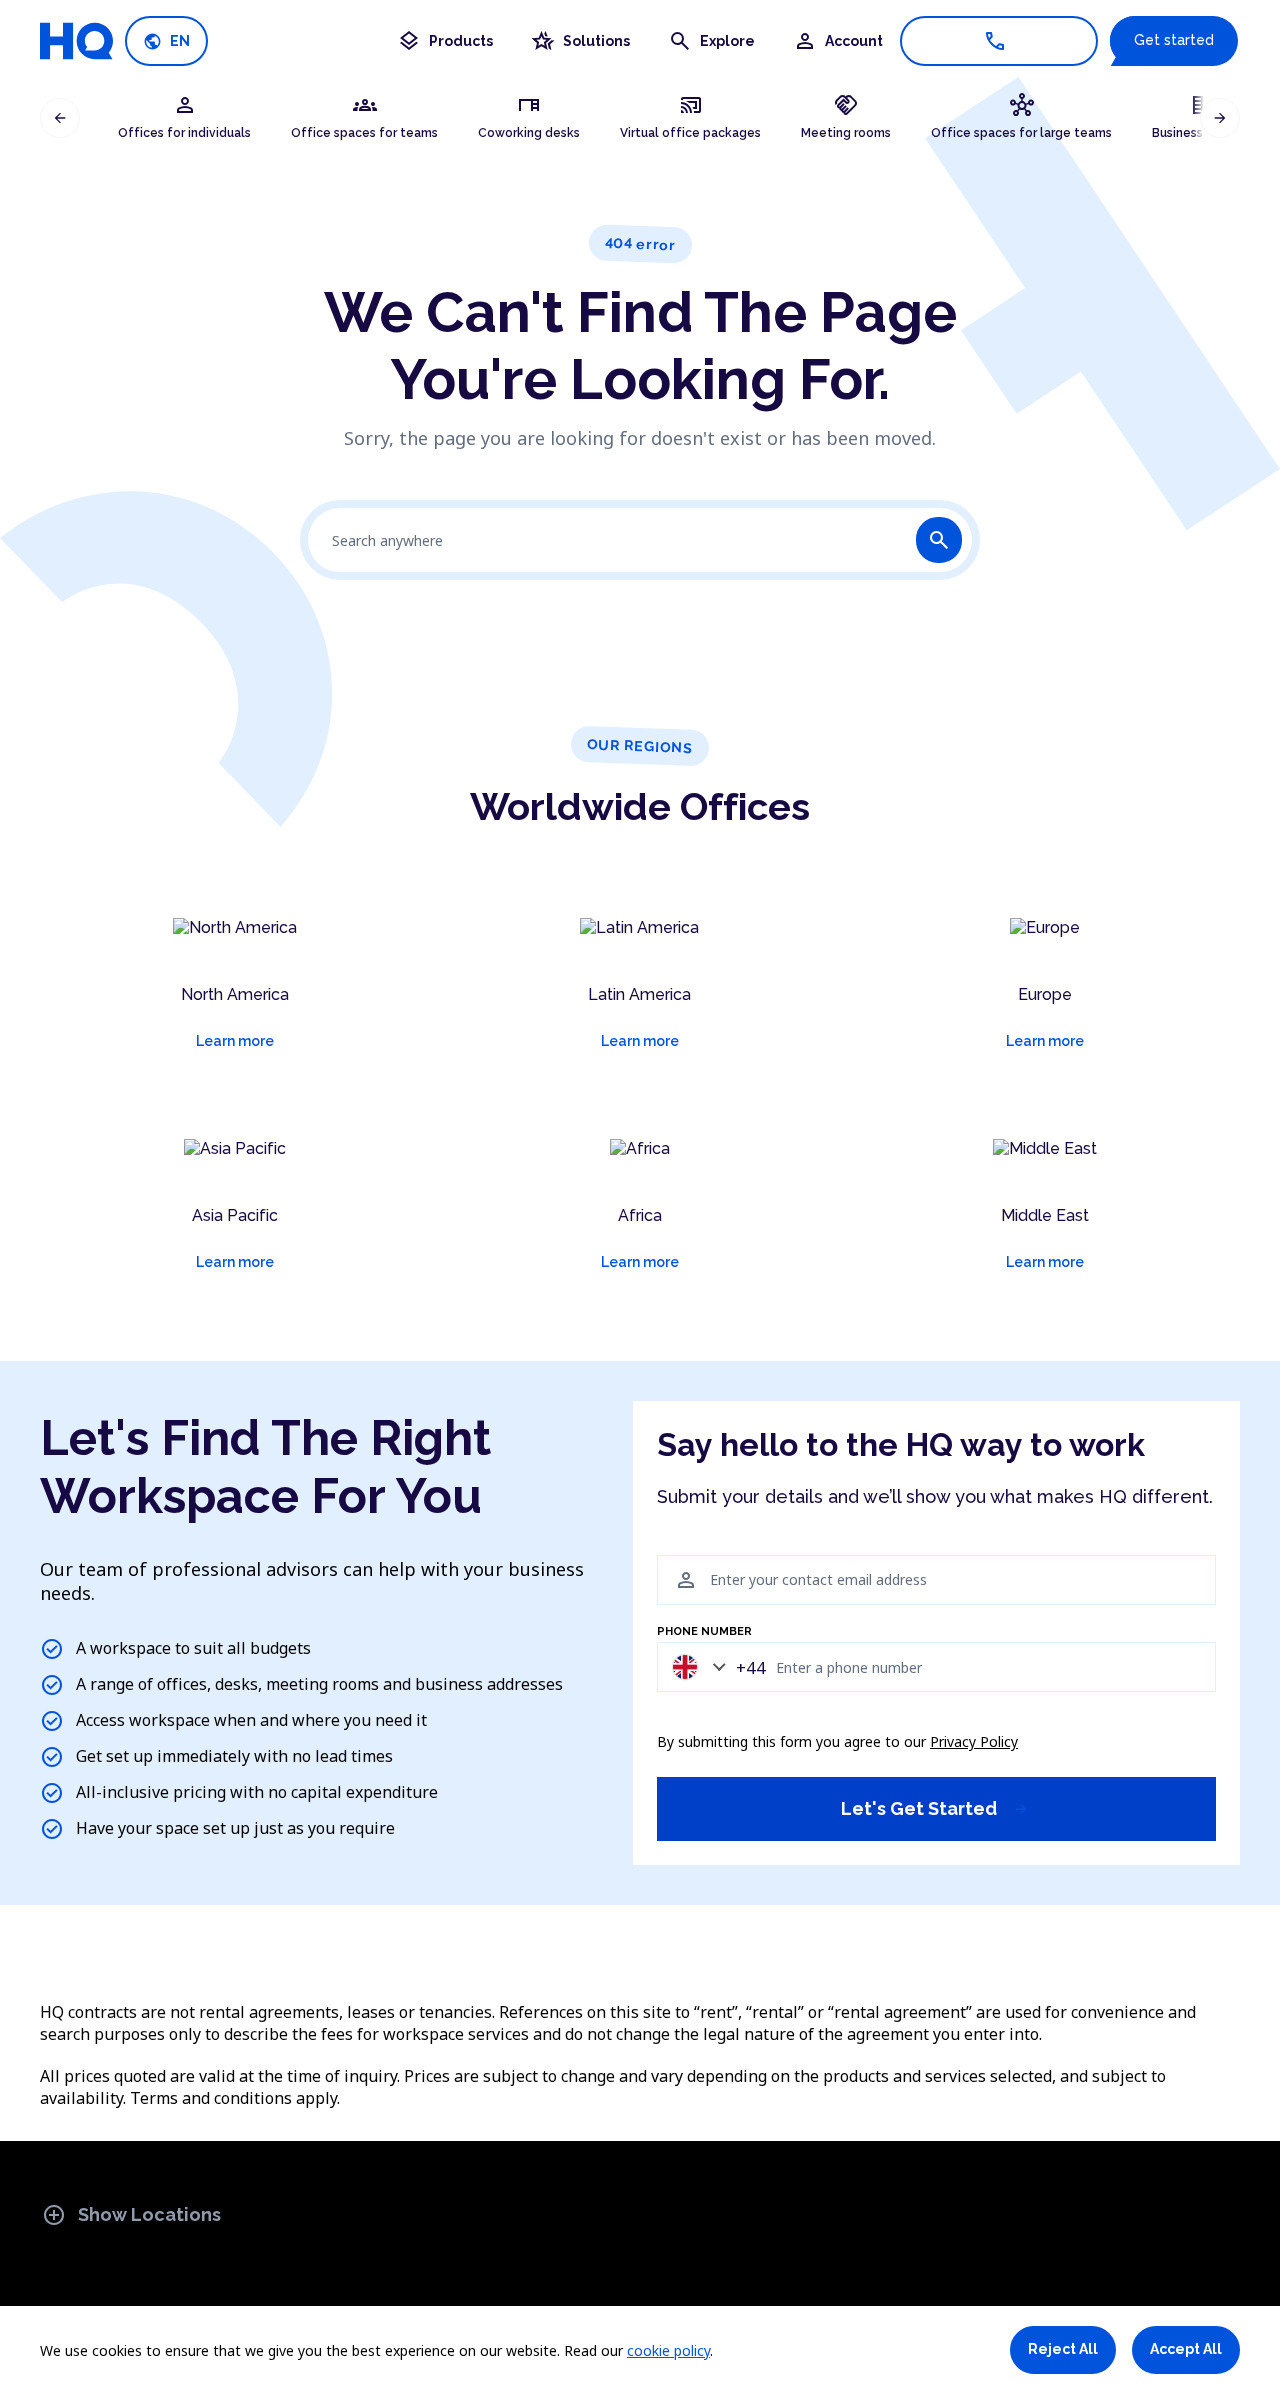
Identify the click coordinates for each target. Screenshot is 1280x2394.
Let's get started (935, 1808)
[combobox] (714, 1666)
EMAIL (674, 1544)
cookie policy (668, 2350)
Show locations (131, 2215)
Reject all (1063, 2349)
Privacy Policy (974, 1741)
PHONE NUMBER (704, 1632)
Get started (1174, 40)
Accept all (1186, 2349)
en (166, 41)
